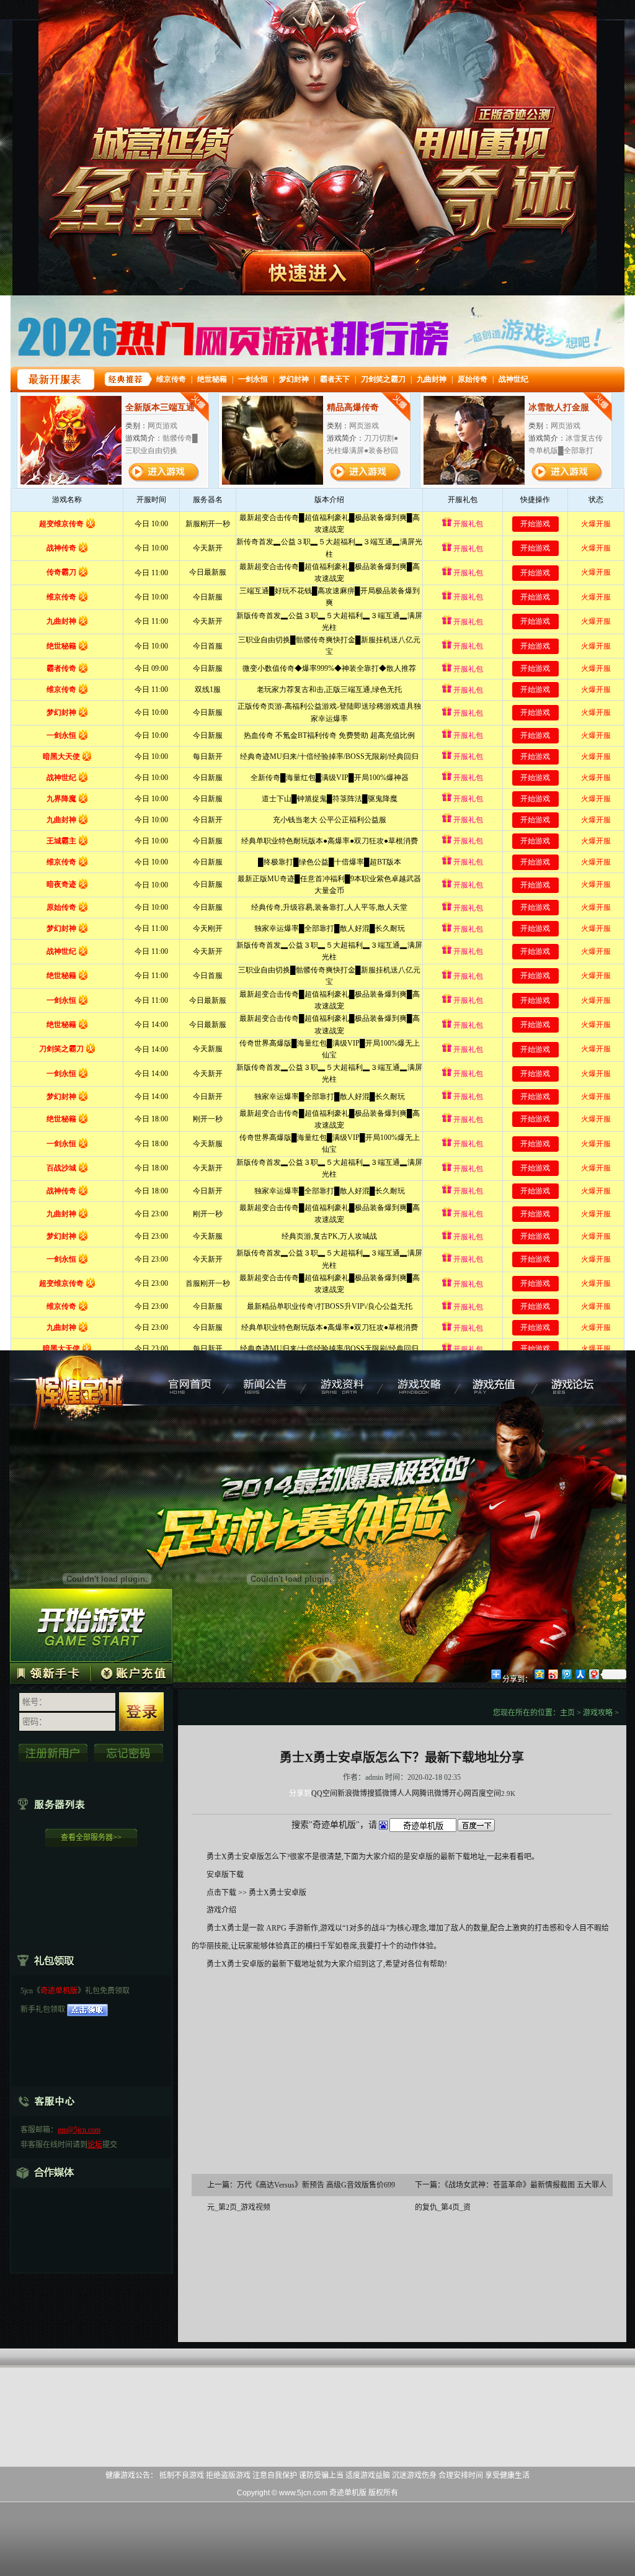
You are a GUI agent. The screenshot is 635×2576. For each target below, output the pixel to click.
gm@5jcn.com (79, 2130)
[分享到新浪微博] (553, 1674)
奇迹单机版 (80, 1378)
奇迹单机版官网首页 (189, 1378)
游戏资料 (344, 1378)
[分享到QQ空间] (539, 1674)
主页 (567, 1713)
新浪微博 (352, 1793)
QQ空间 (324, 1793)
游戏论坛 (577, 1378)
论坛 (95, 2145)
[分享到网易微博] (593, 1674)
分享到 (300, 1793)
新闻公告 (267, 1378)
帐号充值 (131, 1672)
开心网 (460, 1793)
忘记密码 (129, 1753)
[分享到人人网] (580, 1674)
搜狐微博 (382, 1793)
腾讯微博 (434, 1793)
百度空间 (486, 1793)
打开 (60, 2516)
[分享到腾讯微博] (566, 1674)
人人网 (408, 1793)
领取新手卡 (50, 1672)
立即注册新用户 (53, 1753)
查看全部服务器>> (91, 1838)
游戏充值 (500, 1378)
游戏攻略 (422, 1378)
